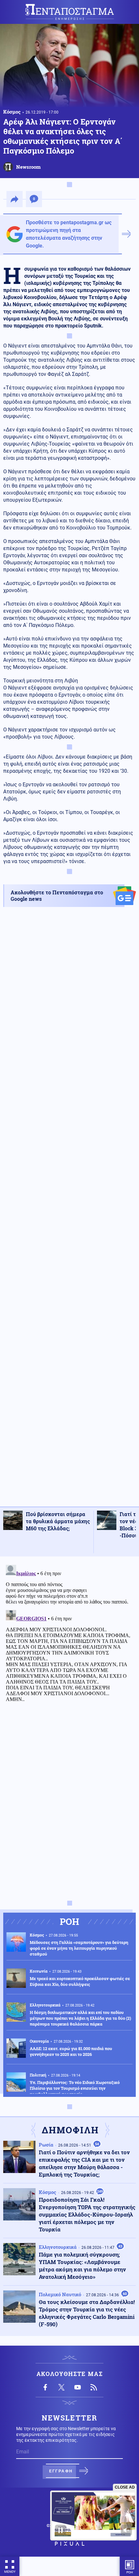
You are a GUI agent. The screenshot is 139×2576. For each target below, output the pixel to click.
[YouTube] (78, 2387)
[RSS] (94, 2387)
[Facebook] (45, 2387)
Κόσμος (12, 112)
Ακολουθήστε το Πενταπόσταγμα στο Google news (57, 896)
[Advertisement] (69, 1212)
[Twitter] (61, 2387)
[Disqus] (69, 1643)
